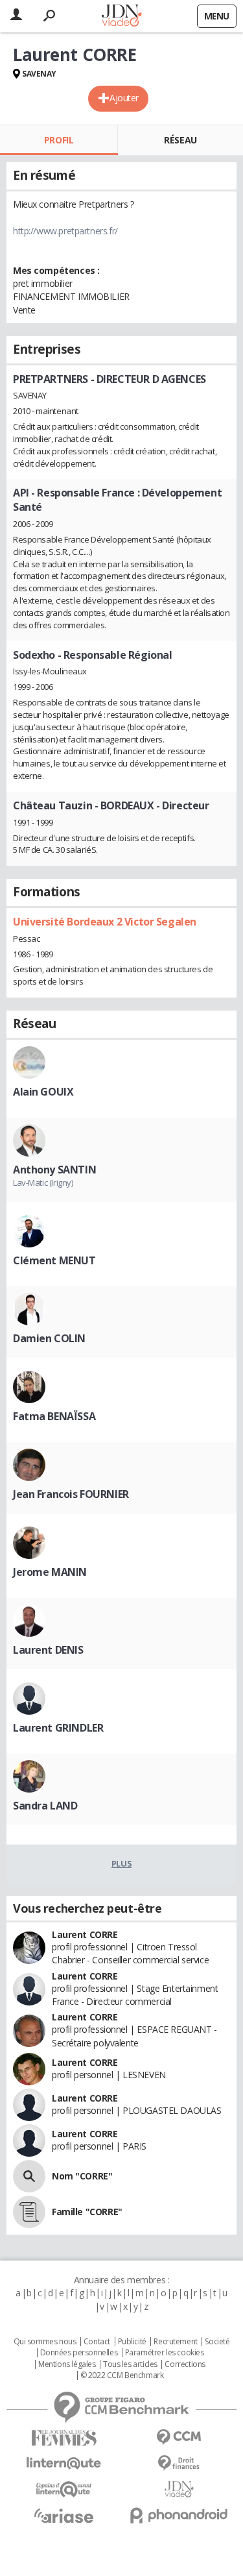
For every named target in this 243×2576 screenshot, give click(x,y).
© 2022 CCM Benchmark (122, 2375)
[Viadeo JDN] (179, 2489)
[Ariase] (64, 2516)
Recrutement (175, 2342)
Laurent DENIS (48, 1650)
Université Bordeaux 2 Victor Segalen (105, 922)
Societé (217, 2342)
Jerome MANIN (50, 1572)
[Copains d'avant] (64, 2489)
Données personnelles (79, 2353)
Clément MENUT (54, 1260)
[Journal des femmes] (64, 2438)
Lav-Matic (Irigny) (43, 1183)
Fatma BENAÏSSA (54, 1416)
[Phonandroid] (179, 2515)
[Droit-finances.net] (179, 2463)
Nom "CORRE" (82, 2176)
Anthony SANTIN (54, 1170)
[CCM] (179, 2437)
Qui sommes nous (45, 2342)
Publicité (132, 2342)
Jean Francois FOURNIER (71, 1494)
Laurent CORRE (85, 1934)
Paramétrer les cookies (165, 2353)
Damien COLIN (49, 1338)
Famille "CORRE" (87, 2212)
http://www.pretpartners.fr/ (65, 231)
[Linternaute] (64, 2463)
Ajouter (124, 98)
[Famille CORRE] (29, 2212)
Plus (121, 1863)
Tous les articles (130, 2364)
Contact (97, 2342)
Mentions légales (67, 2364)
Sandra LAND (45, 1806)
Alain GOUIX (43, 1092)
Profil (59, 140)
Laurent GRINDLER (58, 1728)
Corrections (185, 2364)
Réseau (180, 140)
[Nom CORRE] (29, 2176)
